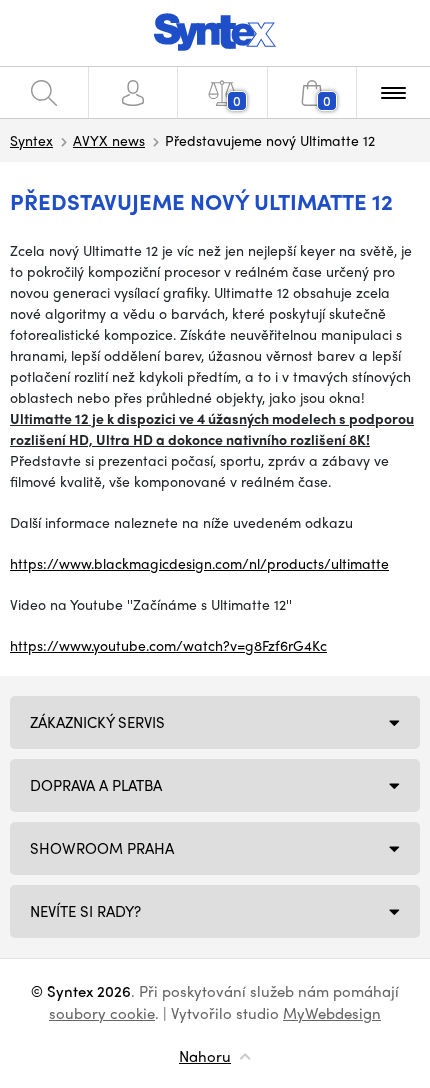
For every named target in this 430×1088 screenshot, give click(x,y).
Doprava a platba (96, 785)
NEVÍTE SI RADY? (85, 911)
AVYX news (109, 140)
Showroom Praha (102, 848)
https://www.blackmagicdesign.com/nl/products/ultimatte (199, 563)
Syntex (31, 140)
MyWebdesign (332, 1013)
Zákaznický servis (97, 722)
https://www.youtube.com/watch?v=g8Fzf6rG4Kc (168, 645)
